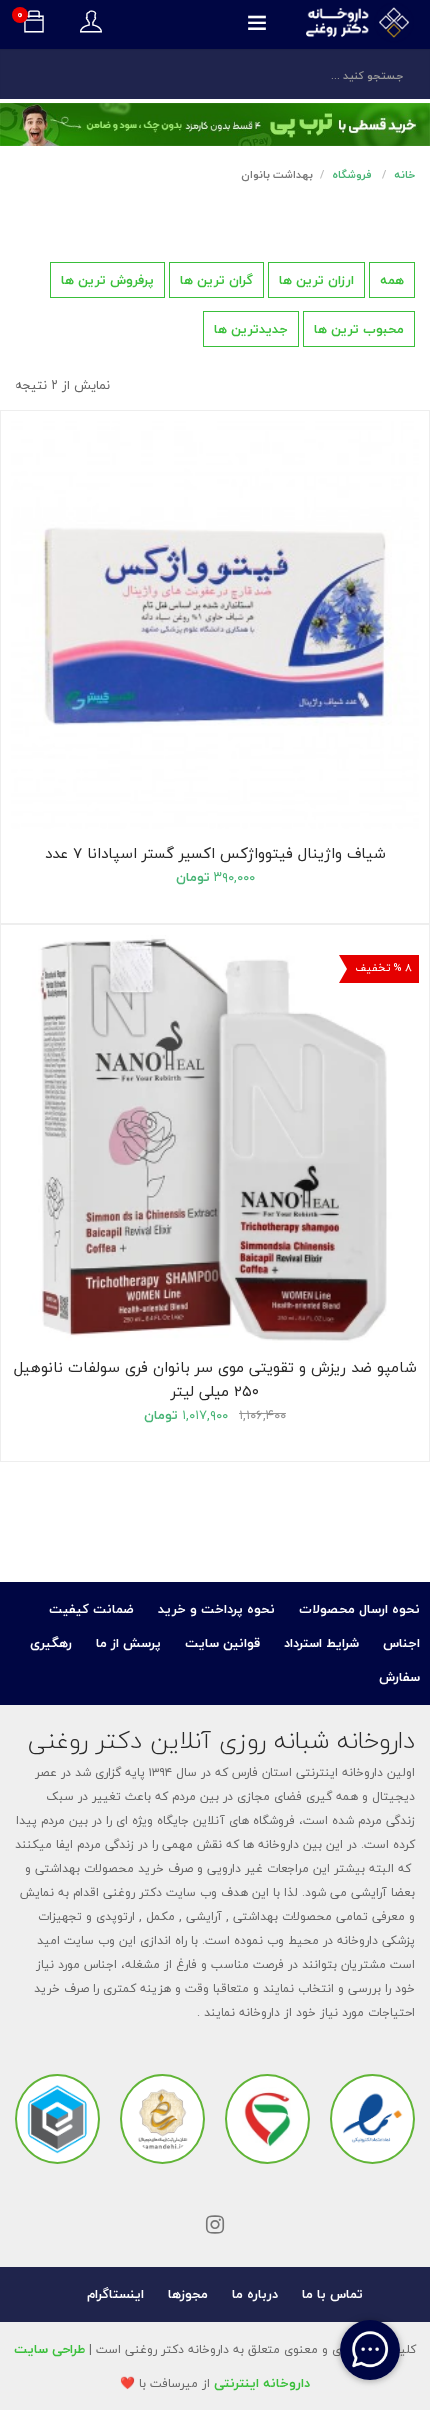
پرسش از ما (128, 1643)
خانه (404, 174)
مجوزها (188, 2294)
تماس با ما (332, 2294)
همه (392, 280)
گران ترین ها (216, 280)
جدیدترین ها (251, 329)
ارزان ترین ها (316, 280)
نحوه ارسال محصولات (359, 1609)
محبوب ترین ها (359, 329)
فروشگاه (352, 174)
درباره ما (255, 2294)
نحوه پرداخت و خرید (216, 1609)
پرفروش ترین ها (107, 280)
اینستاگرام (115, 2294)
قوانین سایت (222, 1643)
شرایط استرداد (321, 1643)
